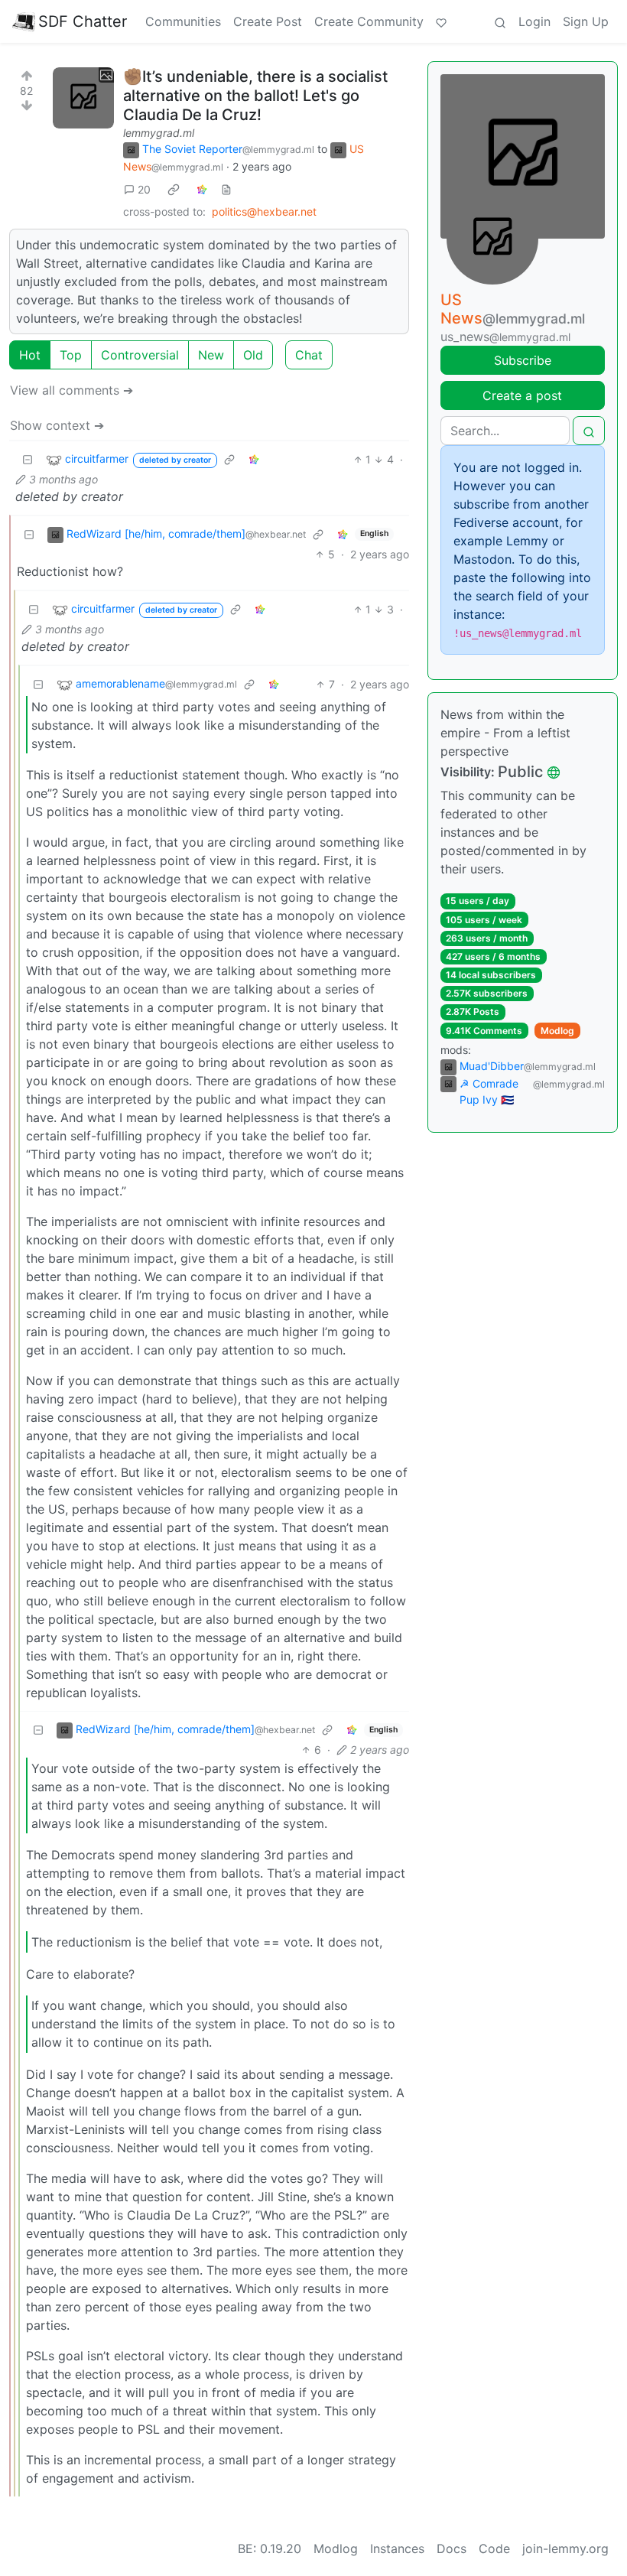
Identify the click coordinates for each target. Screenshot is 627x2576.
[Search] (500, 21)
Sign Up (586, 21)
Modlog (557, 1031)
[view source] (226, 189)
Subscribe (523, 360)
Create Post (268, 21)
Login (534, 21)
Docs (452, 2548)
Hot (30, 355)
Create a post (522, 395)
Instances (397, 2548)
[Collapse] (28, 459)
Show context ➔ (57, 425)
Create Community (369, 21)
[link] (174, 189)
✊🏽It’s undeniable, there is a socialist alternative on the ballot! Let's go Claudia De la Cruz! (255, 96)
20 (144, 189)
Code (494, 2548)
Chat (309, 355)
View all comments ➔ (71, 390)
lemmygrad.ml (159, 133)
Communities (183, 21)
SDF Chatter (83, 21)
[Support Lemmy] (441, 21)
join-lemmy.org (565, 2548)
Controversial (140, 355)
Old (253, 355)
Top (71, 355)
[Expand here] (83, 98)
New (211, 355)
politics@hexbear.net (264, 211)
